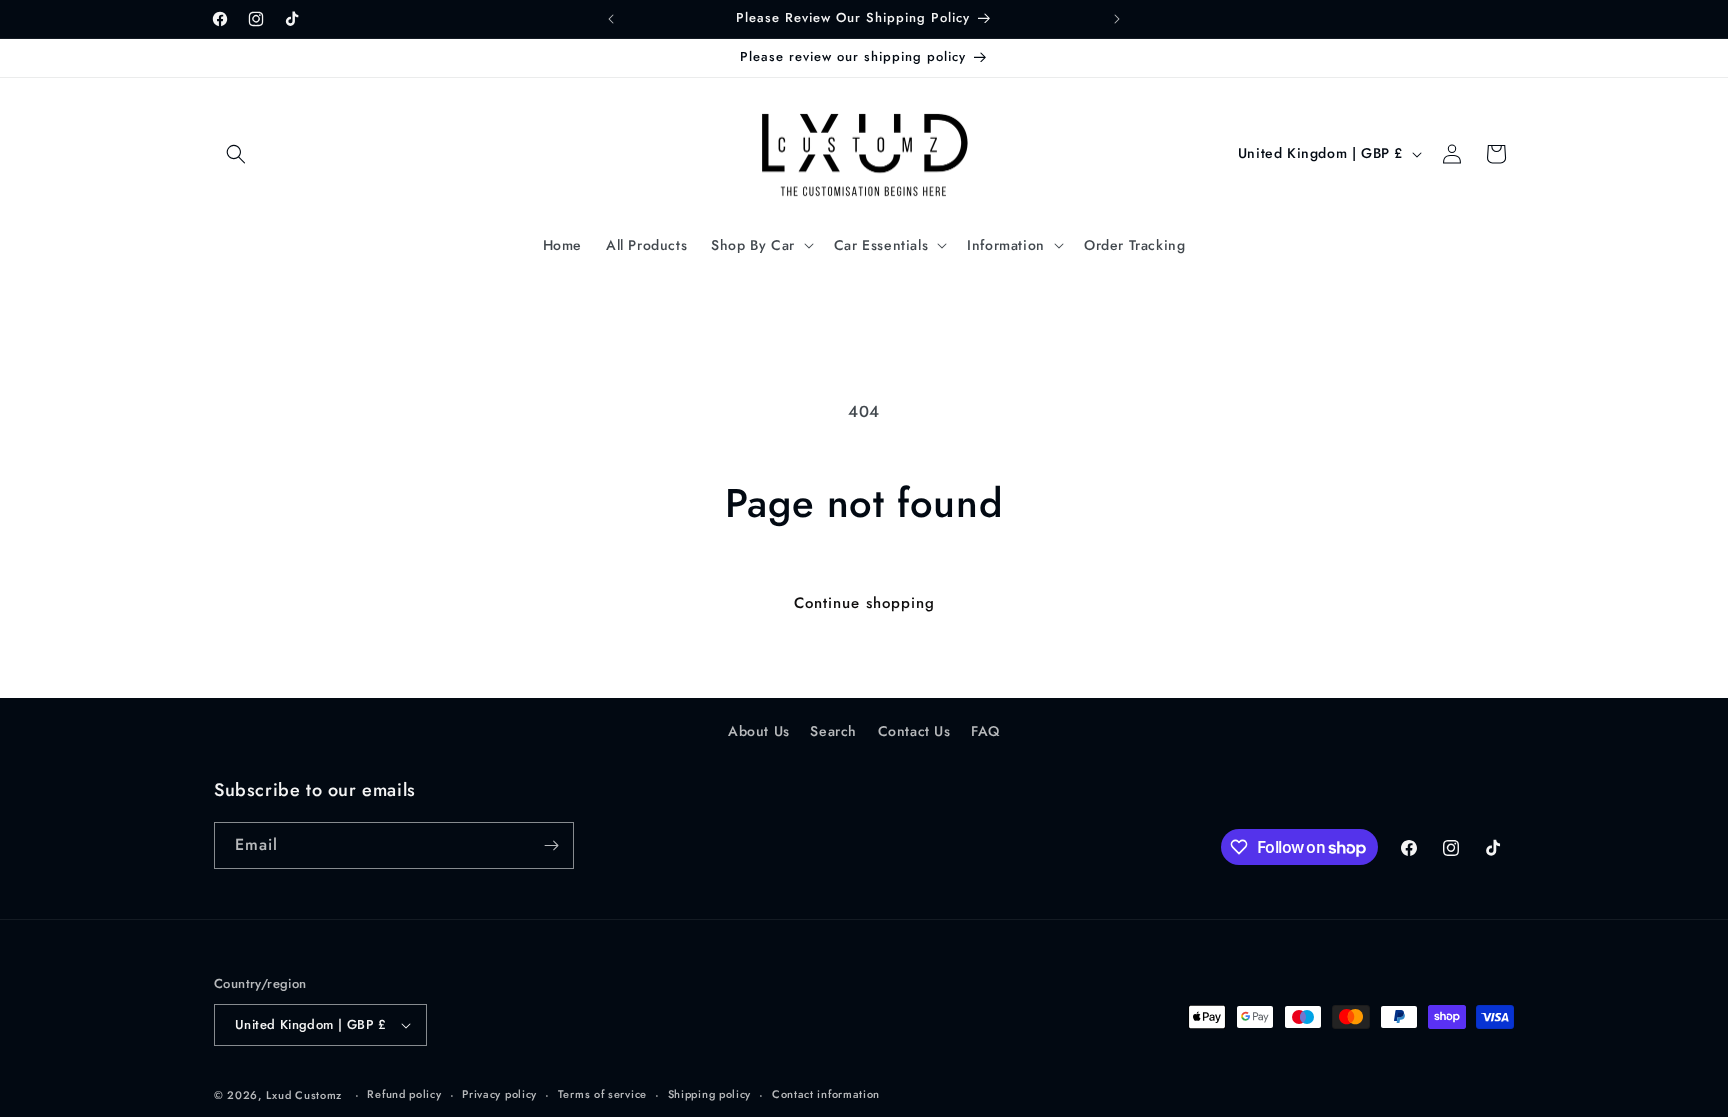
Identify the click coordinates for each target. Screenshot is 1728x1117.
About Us (759, 731)
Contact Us (914, 731)
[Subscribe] (551, 845)
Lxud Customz (304, 1095)
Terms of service (602, 1094)
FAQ (985, 731)
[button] (236, 154)
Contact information (826, 1094)
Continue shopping (864, 603)
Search (833, 731)
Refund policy (404, 1094)
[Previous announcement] (611, 19)
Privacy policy (499, 1094)
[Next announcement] (1117, 19)
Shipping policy (710, 1094)
